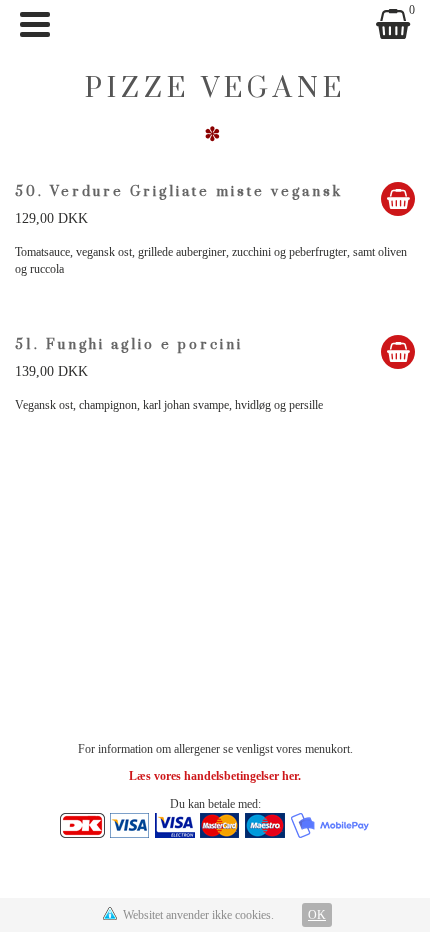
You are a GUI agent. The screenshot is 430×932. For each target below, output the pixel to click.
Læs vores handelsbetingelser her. (215, 776)
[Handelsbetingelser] (215, 824)
